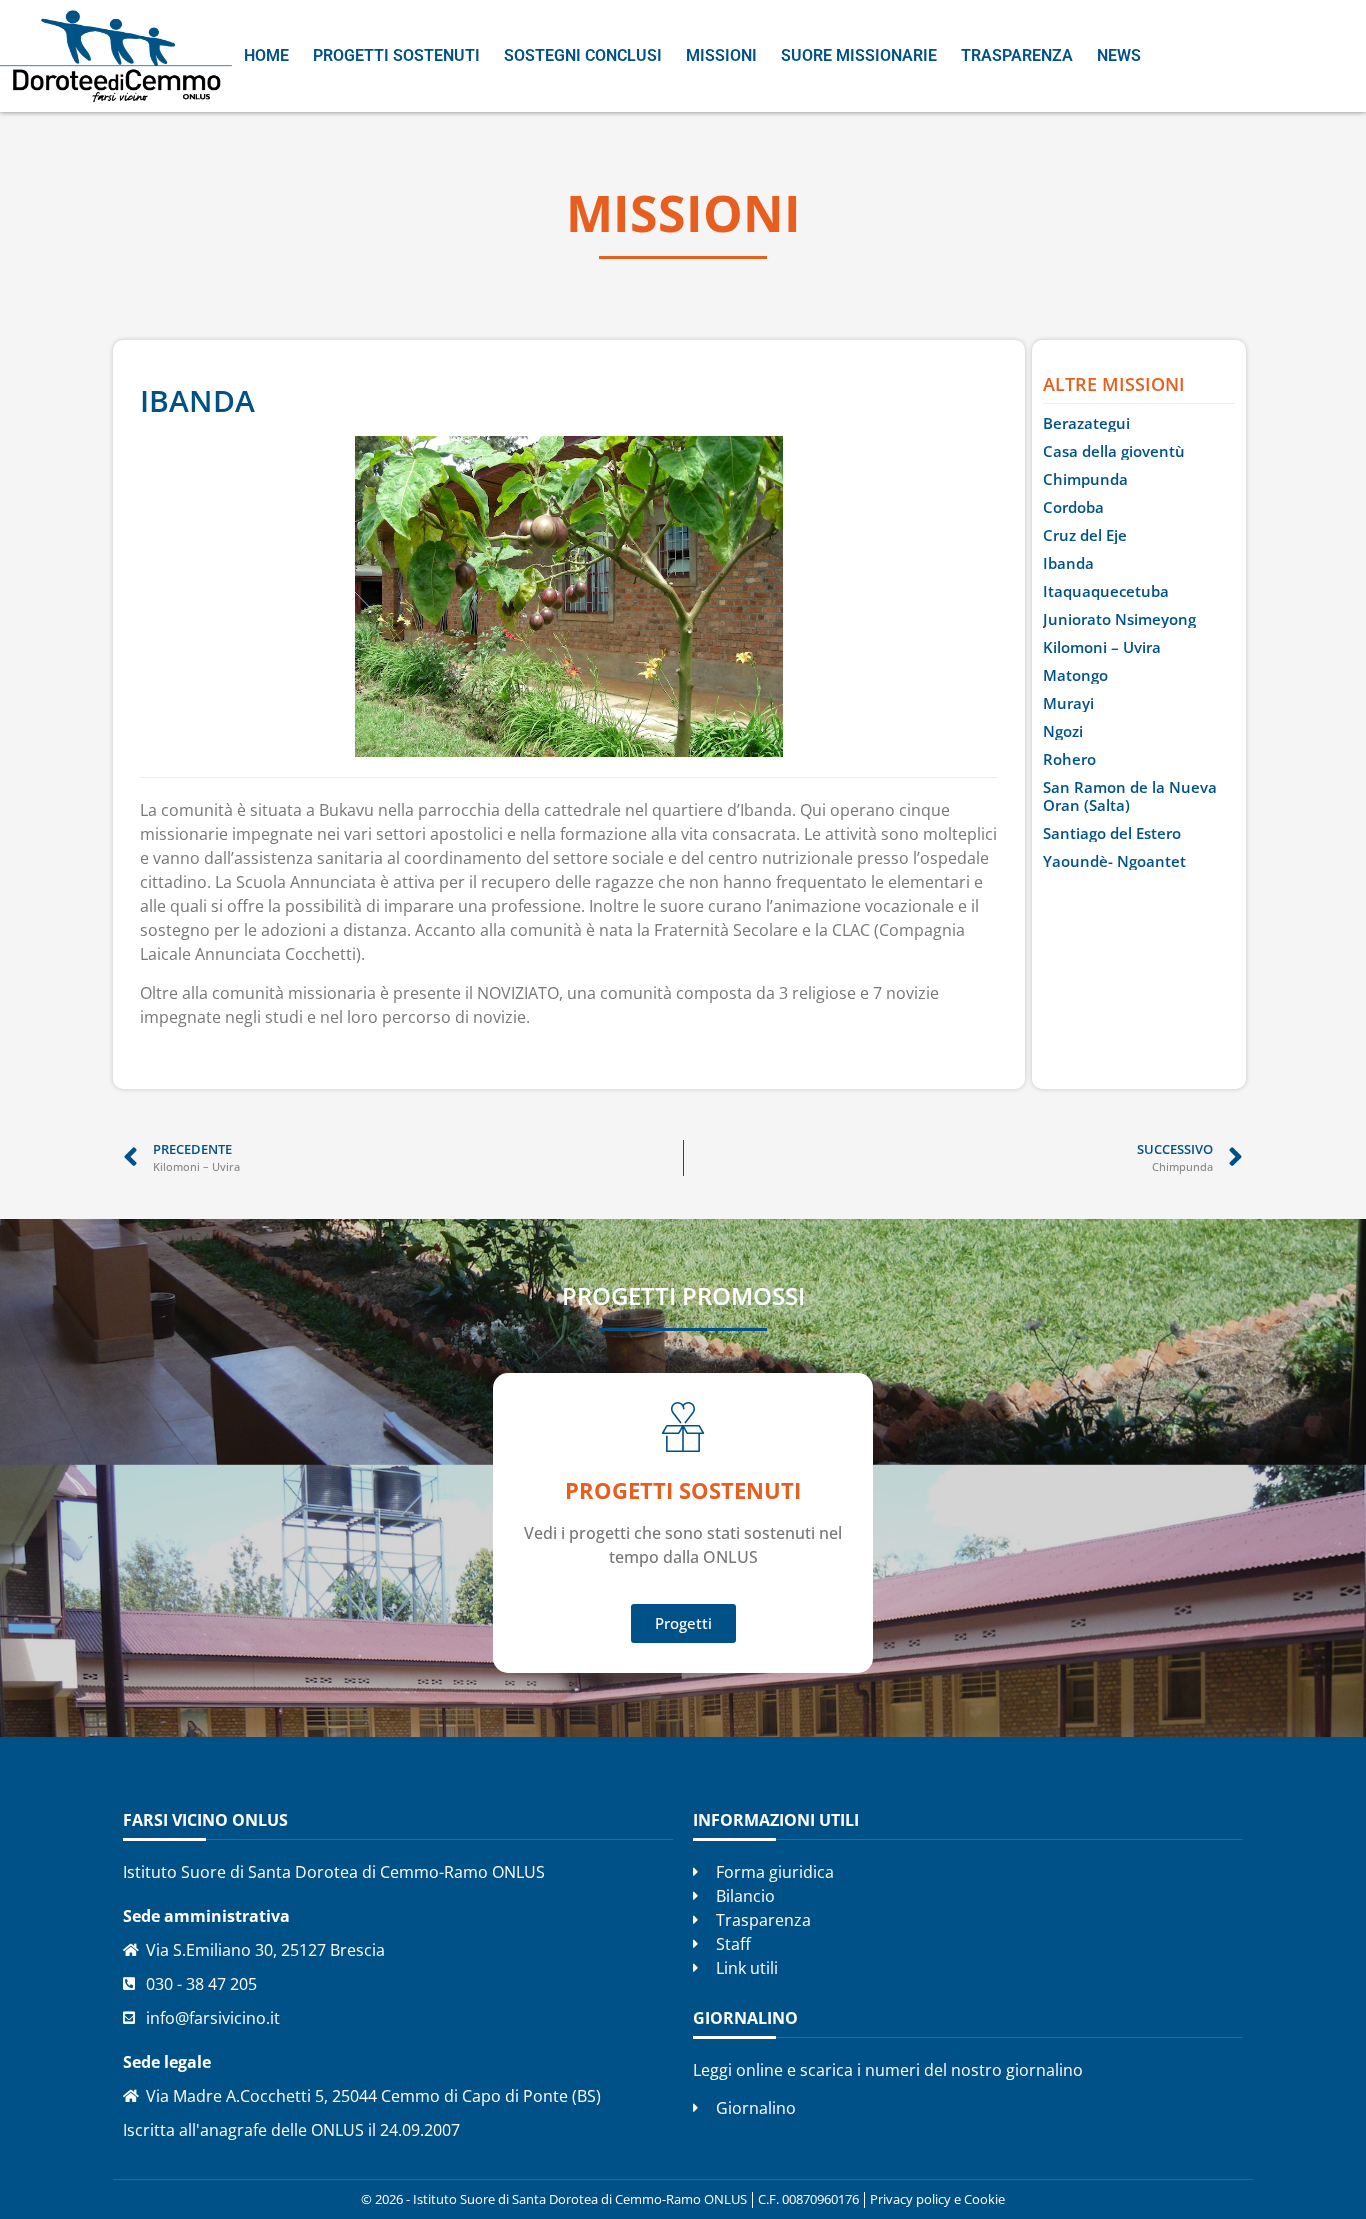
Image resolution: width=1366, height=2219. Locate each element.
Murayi (1068, 703)
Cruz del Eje (1085, 535)
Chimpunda (1085, 479)
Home (266, 55)
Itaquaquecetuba (1106, 591)
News (1119, 55)
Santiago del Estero (1112, 833)
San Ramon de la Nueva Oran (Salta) (1130, 796)
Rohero (1069, 759)
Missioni (721, 55)
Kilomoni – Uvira (1102, 647)
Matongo (1075, 675)
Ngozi (1063, 731)
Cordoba (1073, 507)
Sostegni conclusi (583, 55)
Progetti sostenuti (396, 55)
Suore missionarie (859, 55)
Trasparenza (1017, 55)
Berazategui (1086, 423)
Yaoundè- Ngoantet (1114, 861)
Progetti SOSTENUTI (683, 1490)
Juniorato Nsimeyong (1119, 619)
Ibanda (1068, 563)
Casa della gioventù (1114, 451)
